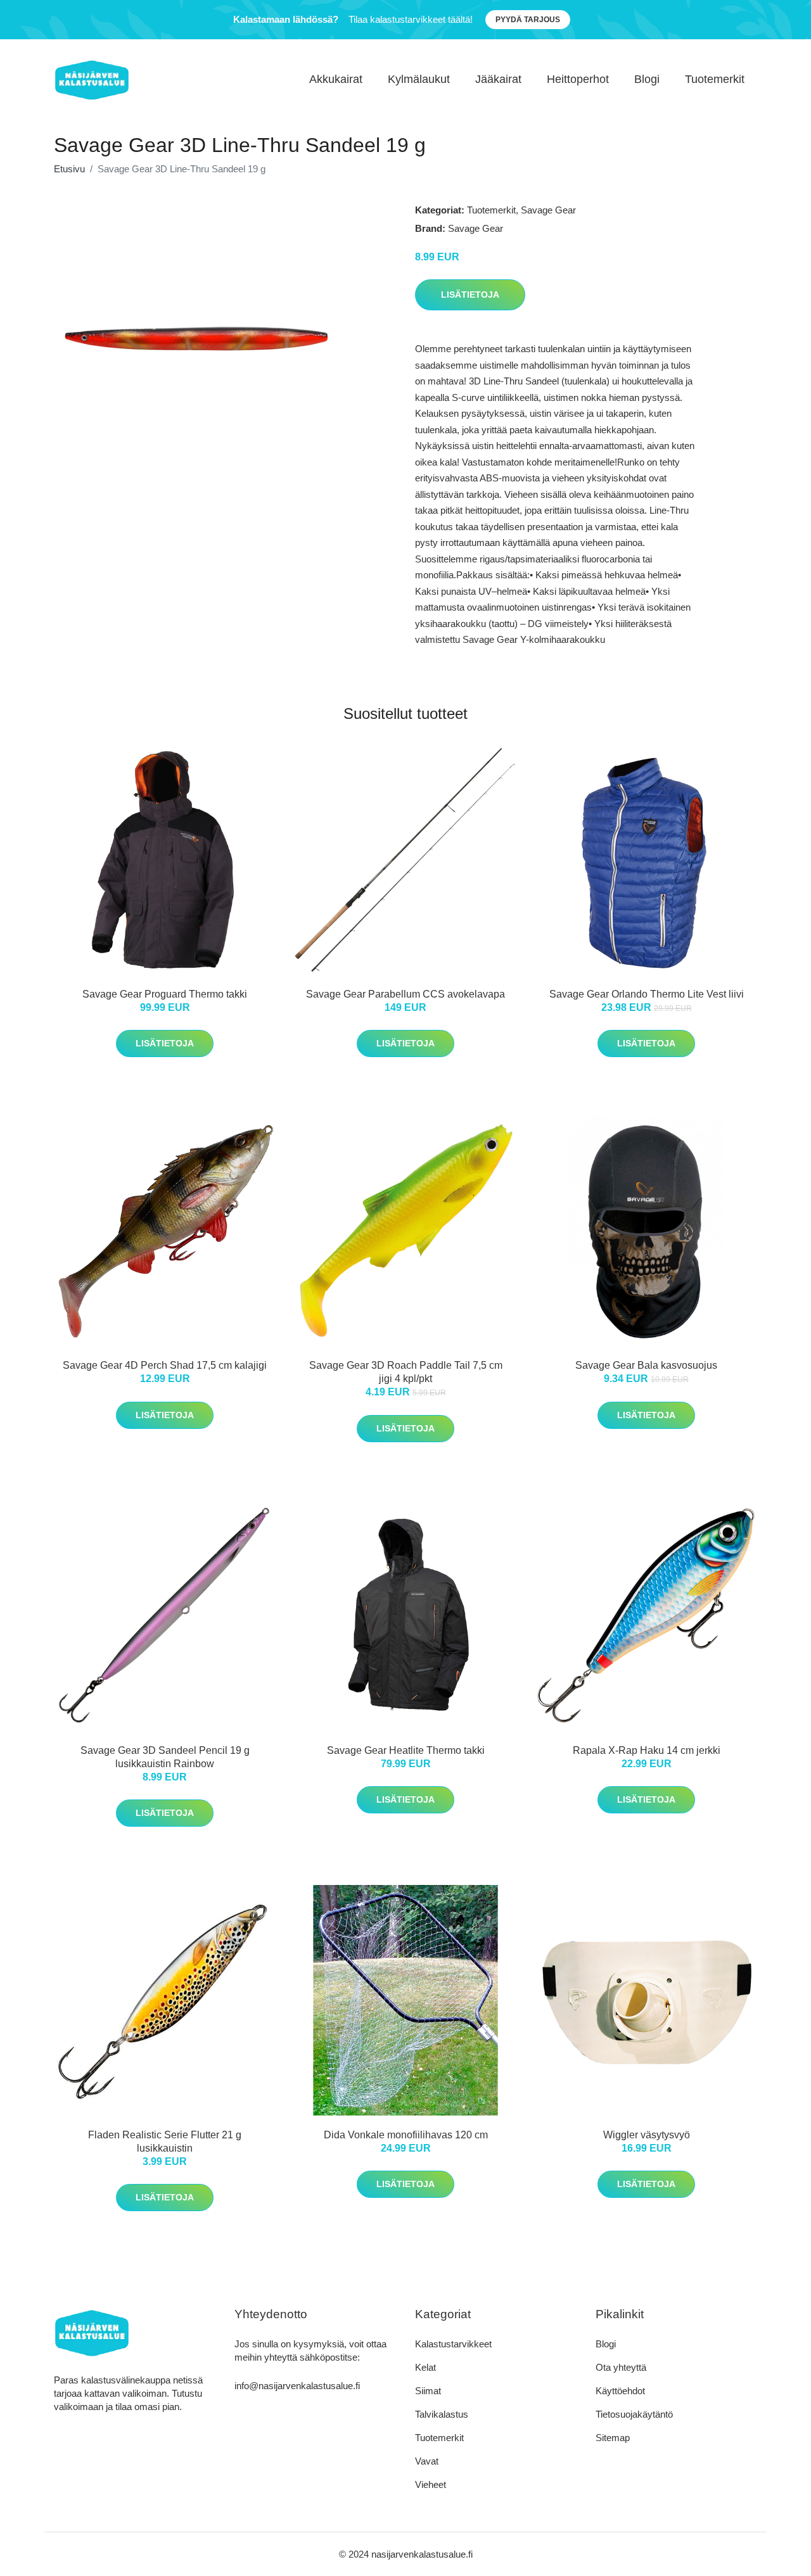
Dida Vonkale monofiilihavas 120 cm (406, 2135)
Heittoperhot (578, 79)
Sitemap (613, 2438)
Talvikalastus (442, 2414)
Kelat (425, 2367)
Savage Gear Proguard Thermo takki (165, 994)
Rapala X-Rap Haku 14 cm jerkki (647, 1750)
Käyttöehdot (620, 2391)
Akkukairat (336, 79)
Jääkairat (498, 79)
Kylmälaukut (419, 79)
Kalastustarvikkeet (453, 2344)
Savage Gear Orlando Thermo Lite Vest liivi (647, 994)
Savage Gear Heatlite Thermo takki (406, 1750)
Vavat (427, 2461)
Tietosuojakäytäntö (634, 2414)
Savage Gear (548, 210)
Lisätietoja (470, 295)
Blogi (647, 79)
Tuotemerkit (715, 79)
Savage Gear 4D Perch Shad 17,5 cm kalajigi (165, 1365)
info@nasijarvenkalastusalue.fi (297, 2386)
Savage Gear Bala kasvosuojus (646, 1365)
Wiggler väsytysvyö (647, 2135)
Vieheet (431, 2484)
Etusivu (69, 169)
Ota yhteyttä (621, 2367)
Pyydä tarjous (528, 20)
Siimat (428, 2391)
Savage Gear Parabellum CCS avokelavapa (405, 994)
